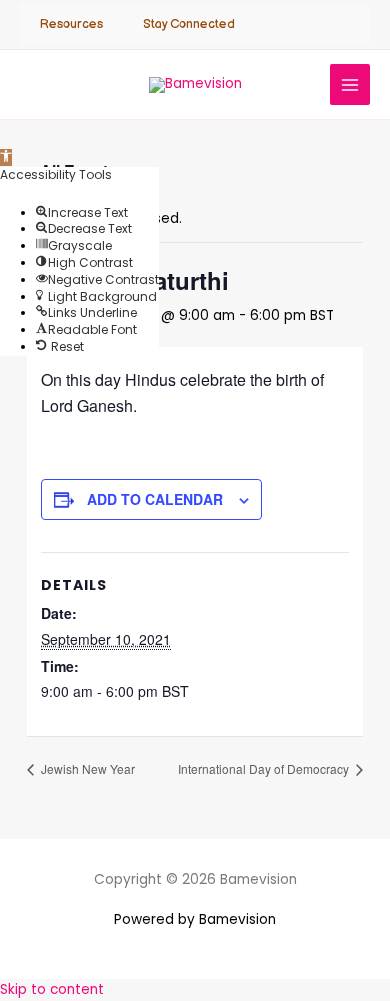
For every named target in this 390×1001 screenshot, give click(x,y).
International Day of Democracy (265, 768)
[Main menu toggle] (350, 84)
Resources (71, 24)
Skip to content (52, 989)
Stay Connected (189, 24)
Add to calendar (155, 499)
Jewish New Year (86, 768)
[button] (6, 157)
